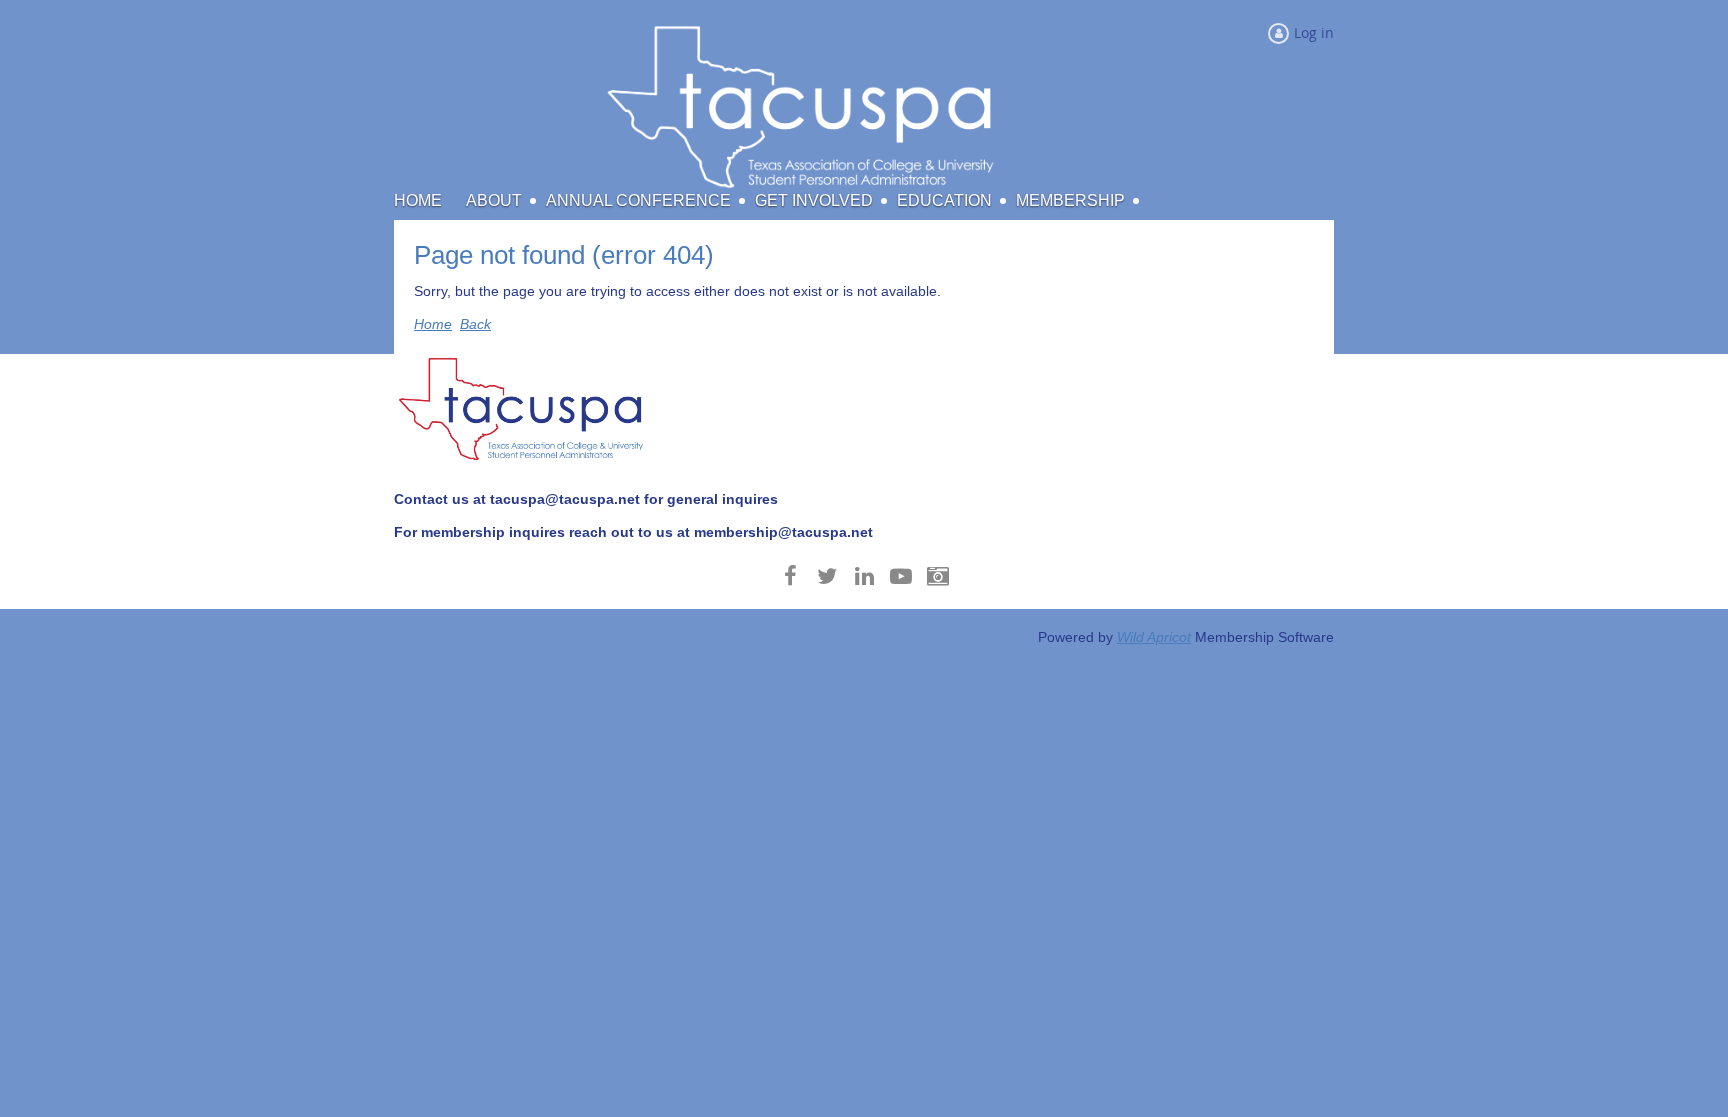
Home (433, 324)
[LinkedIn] (864, 575)
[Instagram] (938, 575)
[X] (827, 575)
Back (475, 324)
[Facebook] (790, 575)
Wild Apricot (1154, 637)
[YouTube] (901, 575)
